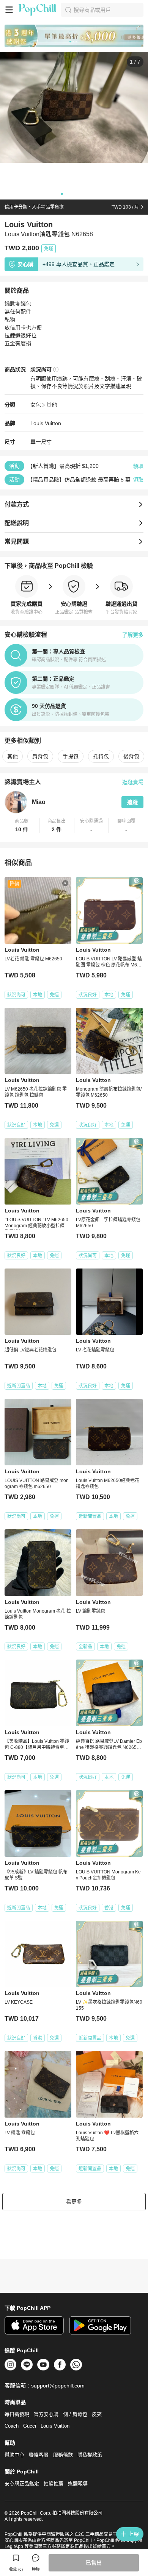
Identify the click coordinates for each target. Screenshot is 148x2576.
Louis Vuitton (46, 423)
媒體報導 (78, 2483)
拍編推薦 (54, 2483)
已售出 (94, 2563)
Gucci (30, 2426)
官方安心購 (46, 2414)
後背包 (131, 756)
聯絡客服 (39, 2455)
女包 (36, 405)
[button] (22, 826)
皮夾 (97, 2414)
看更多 (74, 2202)
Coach (12, 2426)
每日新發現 (17, 2414)
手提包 (71, 756)
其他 (52, 405)
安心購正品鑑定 (22, 2483)
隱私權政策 (90, 2455)
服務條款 (63, 2455)
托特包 (101, 756)
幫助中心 (14, 2455)
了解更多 (133, 635)
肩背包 (40, 756)
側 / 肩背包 (75, 2414)
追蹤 (132, 802)
